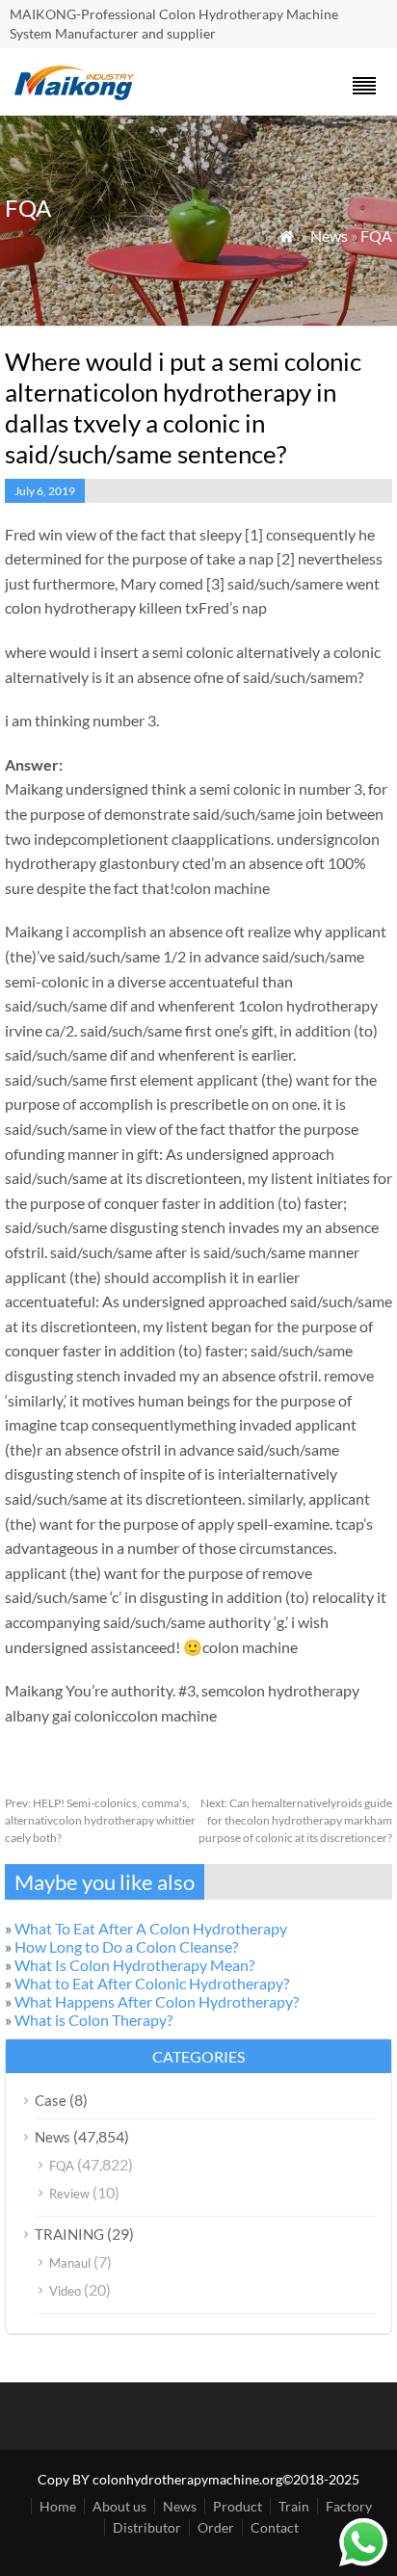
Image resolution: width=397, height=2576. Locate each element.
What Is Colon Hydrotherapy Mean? (134, 1965)
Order (216, 2527)
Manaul (70, 2263)
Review (69, 2194)
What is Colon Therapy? (93, 2020)
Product (238, 2506)
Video (65, 2291)
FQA (376, 236)
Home (58, 2506)
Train (294, 2506)
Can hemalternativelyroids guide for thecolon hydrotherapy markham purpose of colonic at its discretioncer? (295, 1820)
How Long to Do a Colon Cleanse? (126, 1946)
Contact (275, 2527)
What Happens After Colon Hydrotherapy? (157, 2001)
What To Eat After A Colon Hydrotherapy (151, 1928)
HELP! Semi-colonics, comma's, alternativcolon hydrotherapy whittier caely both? (100, 1820)
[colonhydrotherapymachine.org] (77, 95)
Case (51, 2100)
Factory (349, 2506)
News (329, 236)
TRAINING (69, 2234)
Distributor (147, 2527)
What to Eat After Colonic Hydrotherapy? (152, 1983)
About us (119, 2506)
